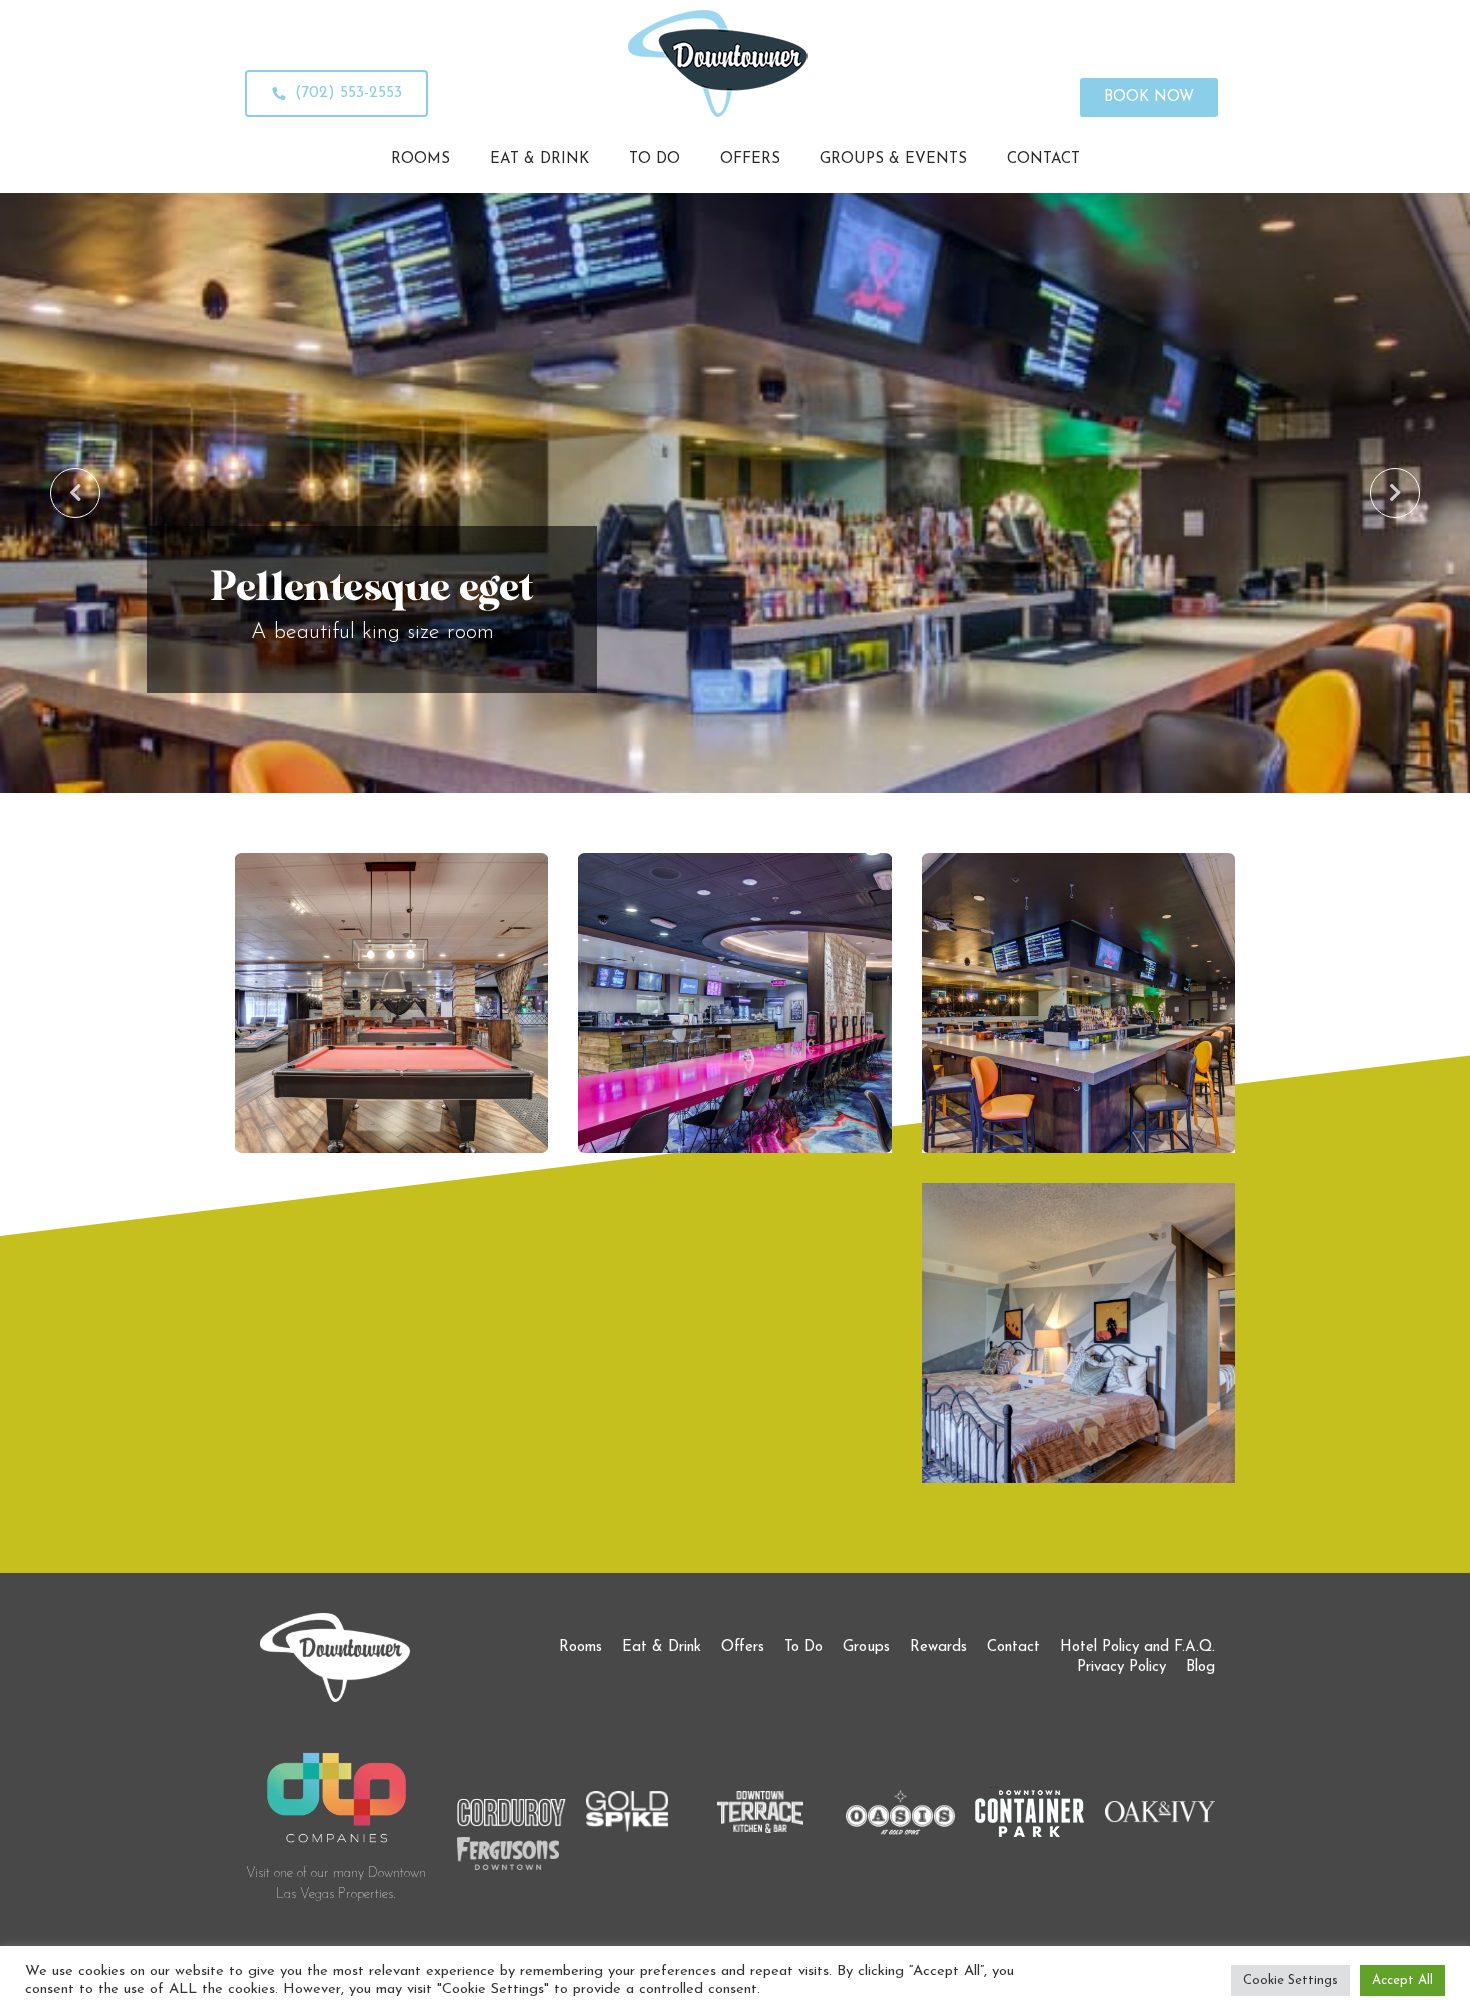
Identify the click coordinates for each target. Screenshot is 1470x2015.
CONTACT (1043, 159)
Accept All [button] (1402, 1980)
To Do (803, 1647)
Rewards (938, 1647)
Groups (866, 1647)
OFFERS (750, 159)
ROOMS (420, 159)
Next (1395, 493)
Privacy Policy (1121, 1667)
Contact (1013, 1647)
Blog (1200, 1667)
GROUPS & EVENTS (893, 159)
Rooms (580, 1647)
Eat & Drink (661, 1647)
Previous (75, 493)
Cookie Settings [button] (1290, 1980)
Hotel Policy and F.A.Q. (1137, 1647)
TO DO (654, 159)
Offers (742, 1647)
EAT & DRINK (539, 159)
